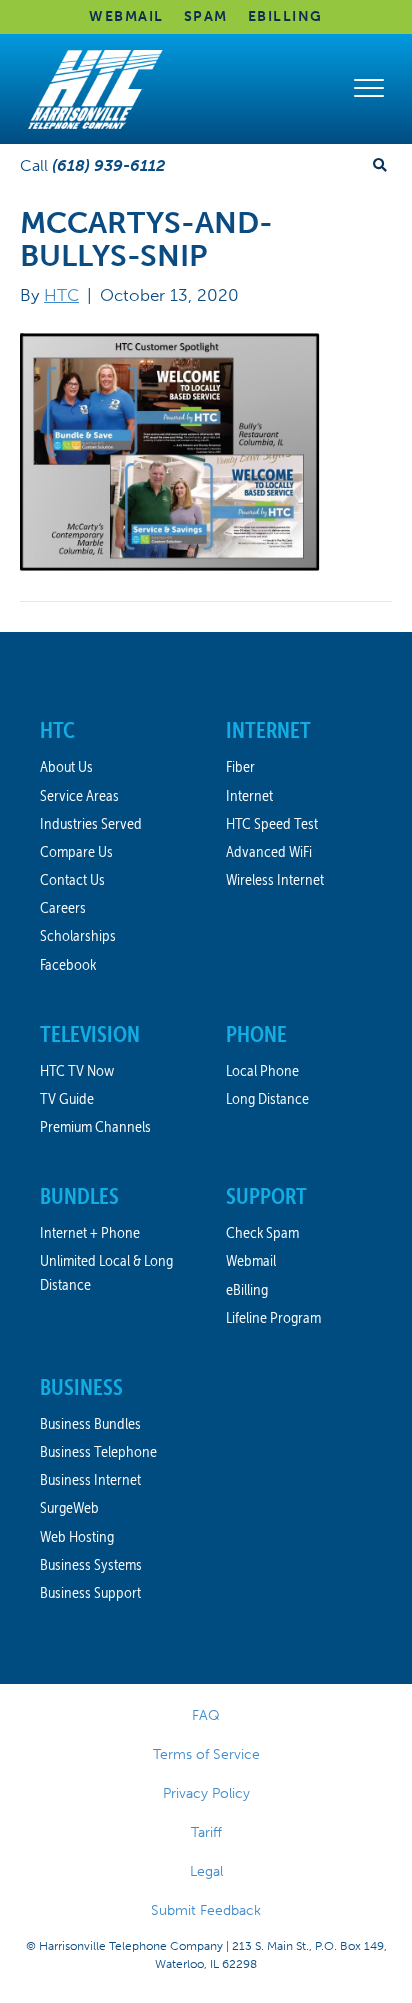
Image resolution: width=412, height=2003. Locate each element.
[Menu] (369, 89)
